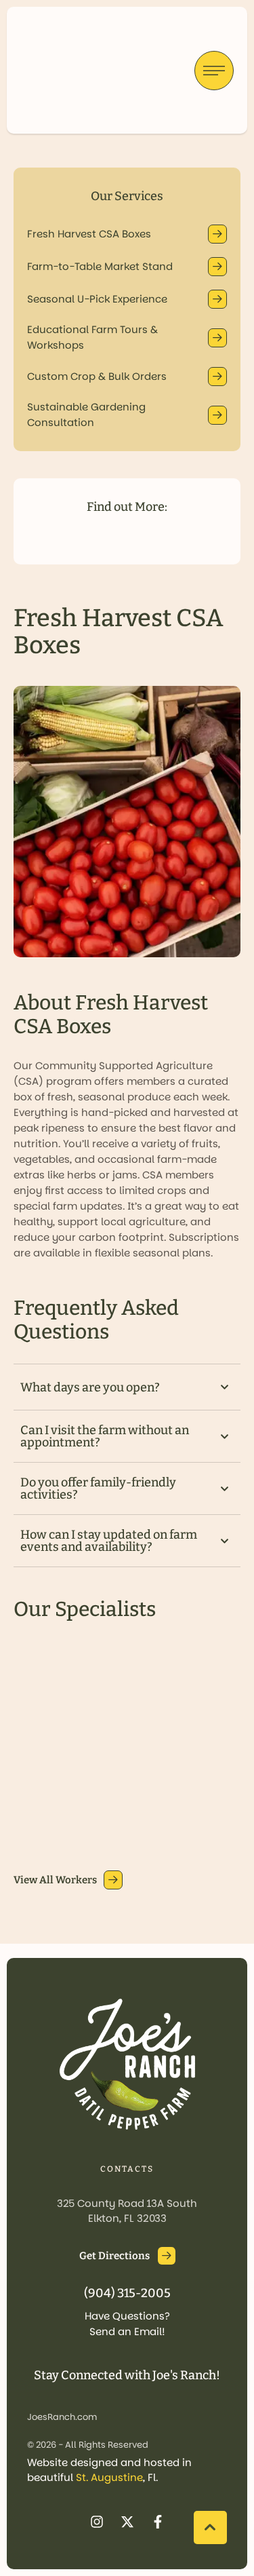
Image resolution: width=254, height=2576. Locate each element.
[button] (127, 234)
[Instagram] (97, 2522)
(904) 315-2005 (127, 2293)
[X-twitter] (127, 2522)
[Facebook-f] (158, 2522)
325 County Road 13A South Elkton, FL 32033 (127, 2211)
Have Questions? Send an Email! (127, 2324)
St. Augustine (109, 2477)
